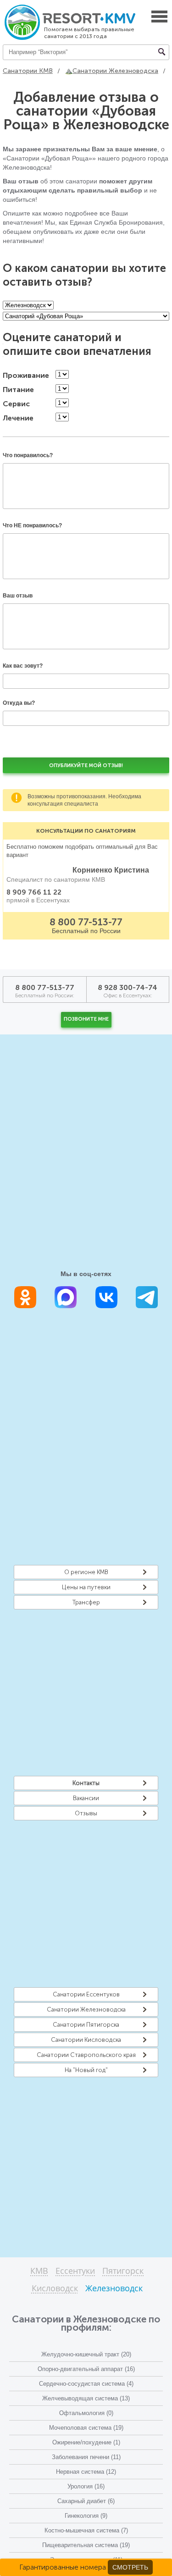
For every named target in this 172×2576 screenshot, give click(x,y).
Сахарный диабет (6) (86, 2501)
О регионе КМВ (86, 1572)
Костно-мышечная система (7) (86, 2530)
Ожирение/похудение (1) (86, 2442)
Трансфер (86, 1602)
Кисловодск (55, 2289)
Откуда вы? (19, 703)
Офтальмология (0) (86, 2413)
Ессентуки (75, 2271)
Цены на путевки (86, 1587)
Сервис (16, 404)
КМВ (39, 2271)
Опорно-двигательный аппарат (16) (86, 2369)
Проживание (26, 376)
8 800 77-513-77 (86, 922)
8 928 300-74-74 (128, 987)
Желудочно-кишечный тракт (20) (86, 2354)
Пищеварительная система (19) (86, 2545)
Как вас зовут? (23, 666)
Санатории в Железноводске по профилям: (86, 2323)
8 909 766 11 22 (34, 892)
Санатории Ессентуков (86, 1994)
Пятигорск (123, 2271)
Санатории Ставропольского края (86, 2055)
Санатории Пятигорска (86, 2025)
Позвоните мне (86, 1019)
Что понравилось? (28, 455)
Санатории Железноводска (86, 2009)
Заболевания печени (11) (86, 2457)
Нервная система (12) (86, 2472)
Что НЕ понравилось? (32, 525)
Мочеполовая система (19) (86, 2428)
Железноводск (114, 2289)
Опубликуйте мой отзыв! (86, 766)
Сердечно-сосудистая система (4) (86, 2384)
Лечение (18, 418)
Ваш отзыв (18, 596)
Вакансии (86, 1798)
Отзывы (86, 1813)
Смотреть (130, 2567)
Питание (18, 390)
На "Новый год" (86, 2070)
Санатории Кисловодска (86, 2040)
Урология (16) (86, 2486)
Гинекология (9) (86, 2516)
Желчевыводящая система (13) (86, 2398)
